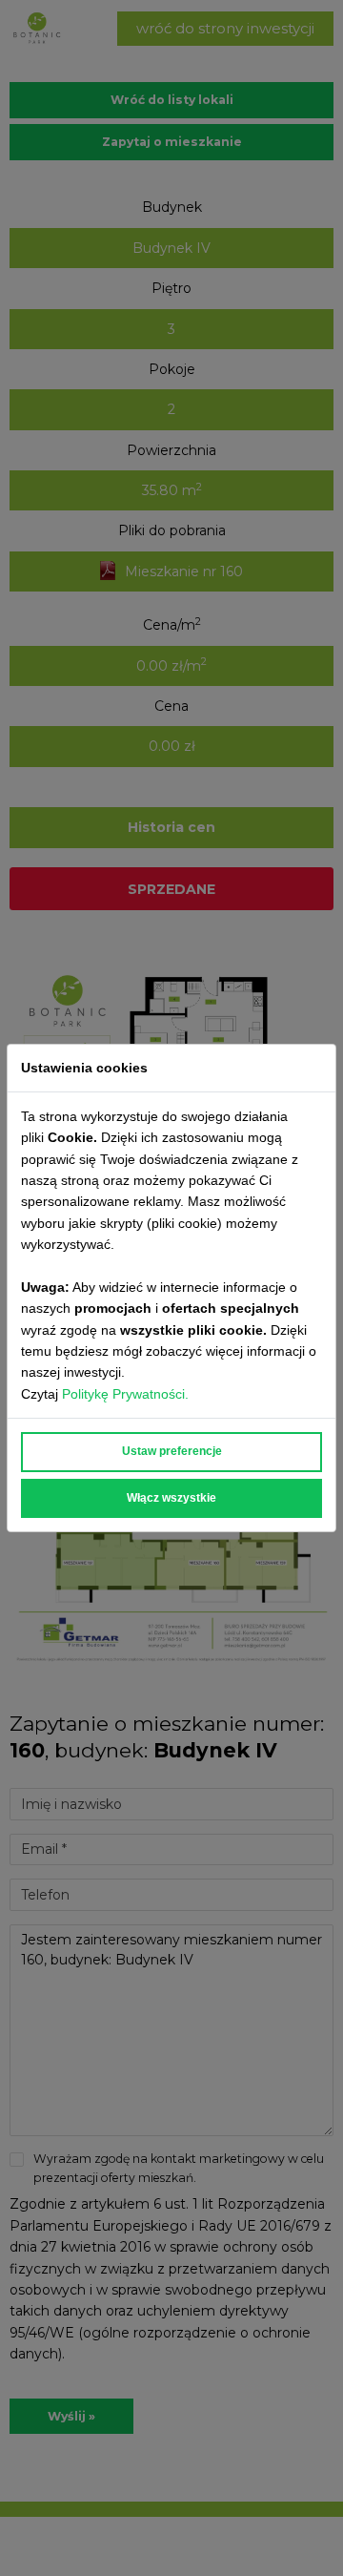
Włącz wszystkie (171, 1498)
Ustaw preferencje (172, 1451)
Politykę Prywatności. (127, 1394)
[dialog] (171, 1288)
